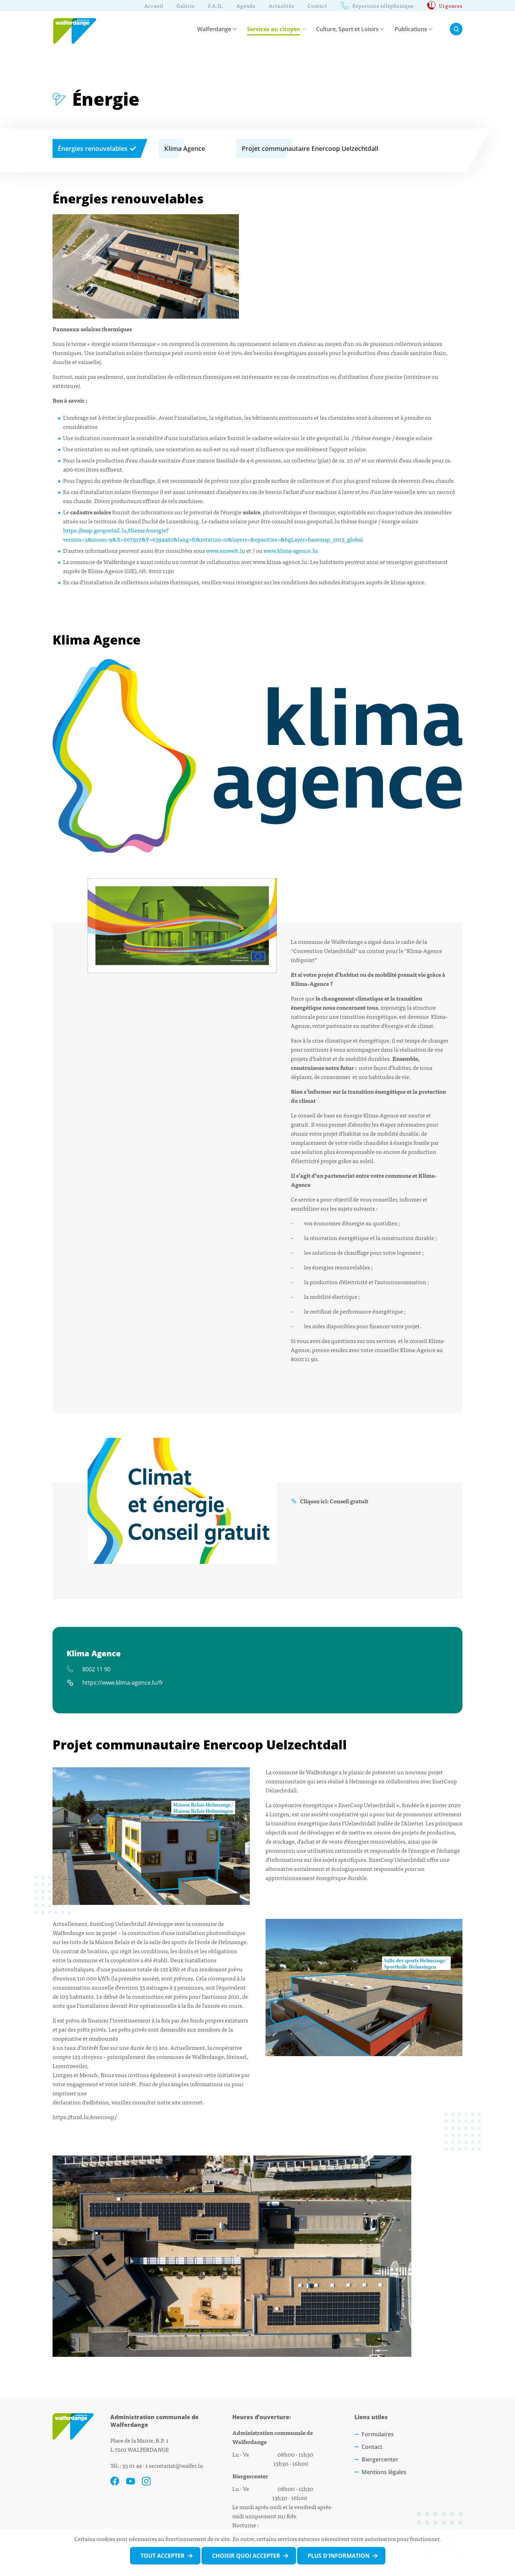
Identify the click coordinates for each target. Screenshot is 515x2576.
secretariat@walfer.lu (176, 2465)
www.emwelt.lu (226, 550)
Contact (372, 2447)
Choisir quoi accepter (246, 2556)
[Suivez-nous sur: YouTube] (131, 2481)
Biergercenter (380, 2459)
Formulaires (378, 2434)
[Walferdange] (78, 29)
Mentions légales (384, 2472)
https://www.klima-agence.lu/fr (123, 1682)
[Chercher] (456, 29)
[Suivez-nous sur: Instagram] (146, 2481)
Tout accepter (163, 2556)
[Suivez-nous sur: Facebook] (115, 2481)
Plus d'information (339, 2556)
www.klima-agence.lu (291, 550)
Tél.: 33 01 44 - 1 (129, 2465)
